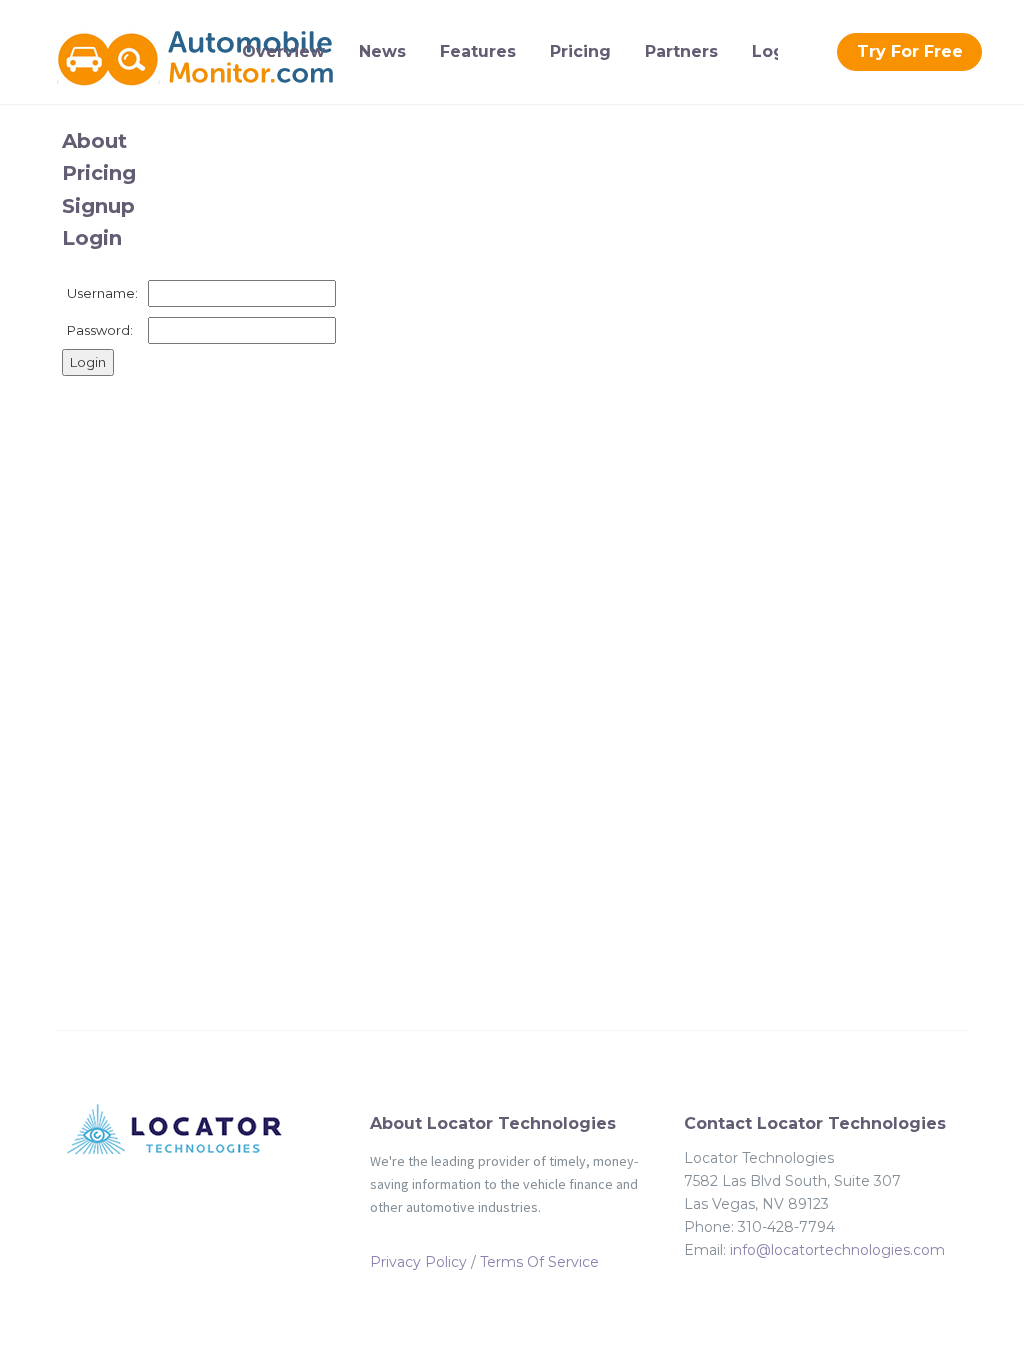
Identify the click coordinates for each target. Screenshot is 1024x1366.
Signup (98, 206)
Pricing (580, 51)
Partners (681, 51)
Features (478, 51)
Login (776, 51)
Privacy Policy (418, 1262)
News (382, 51)
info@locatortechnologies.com (837, 1250)
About (94, 141)
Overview (283, 51)
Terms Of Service (539, 1262)
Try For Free (910, 51)
